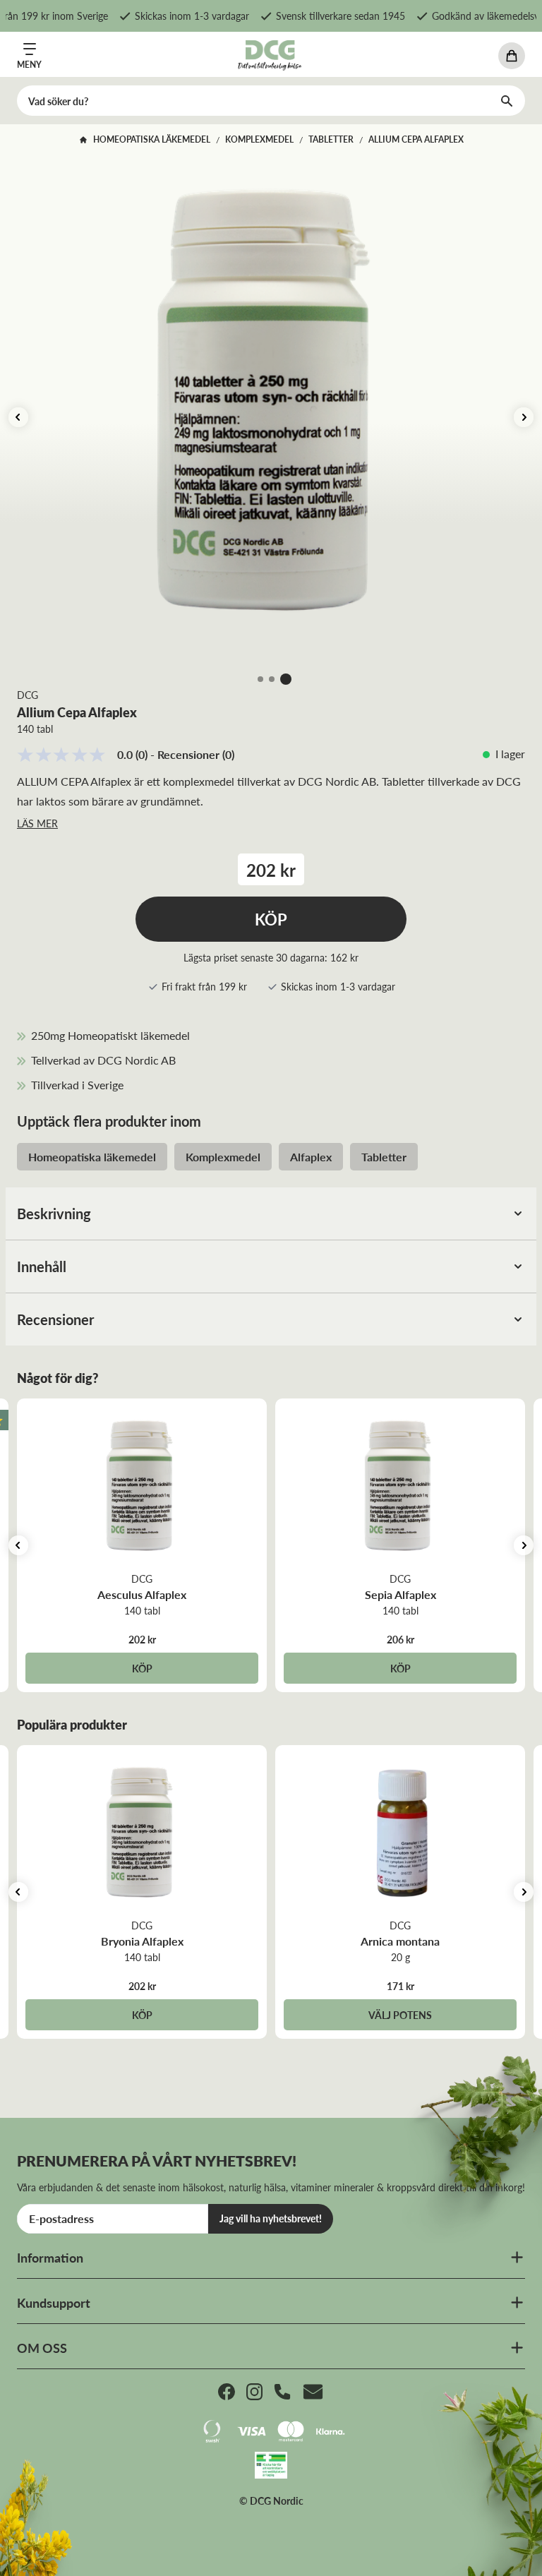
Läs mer (37, 823)
